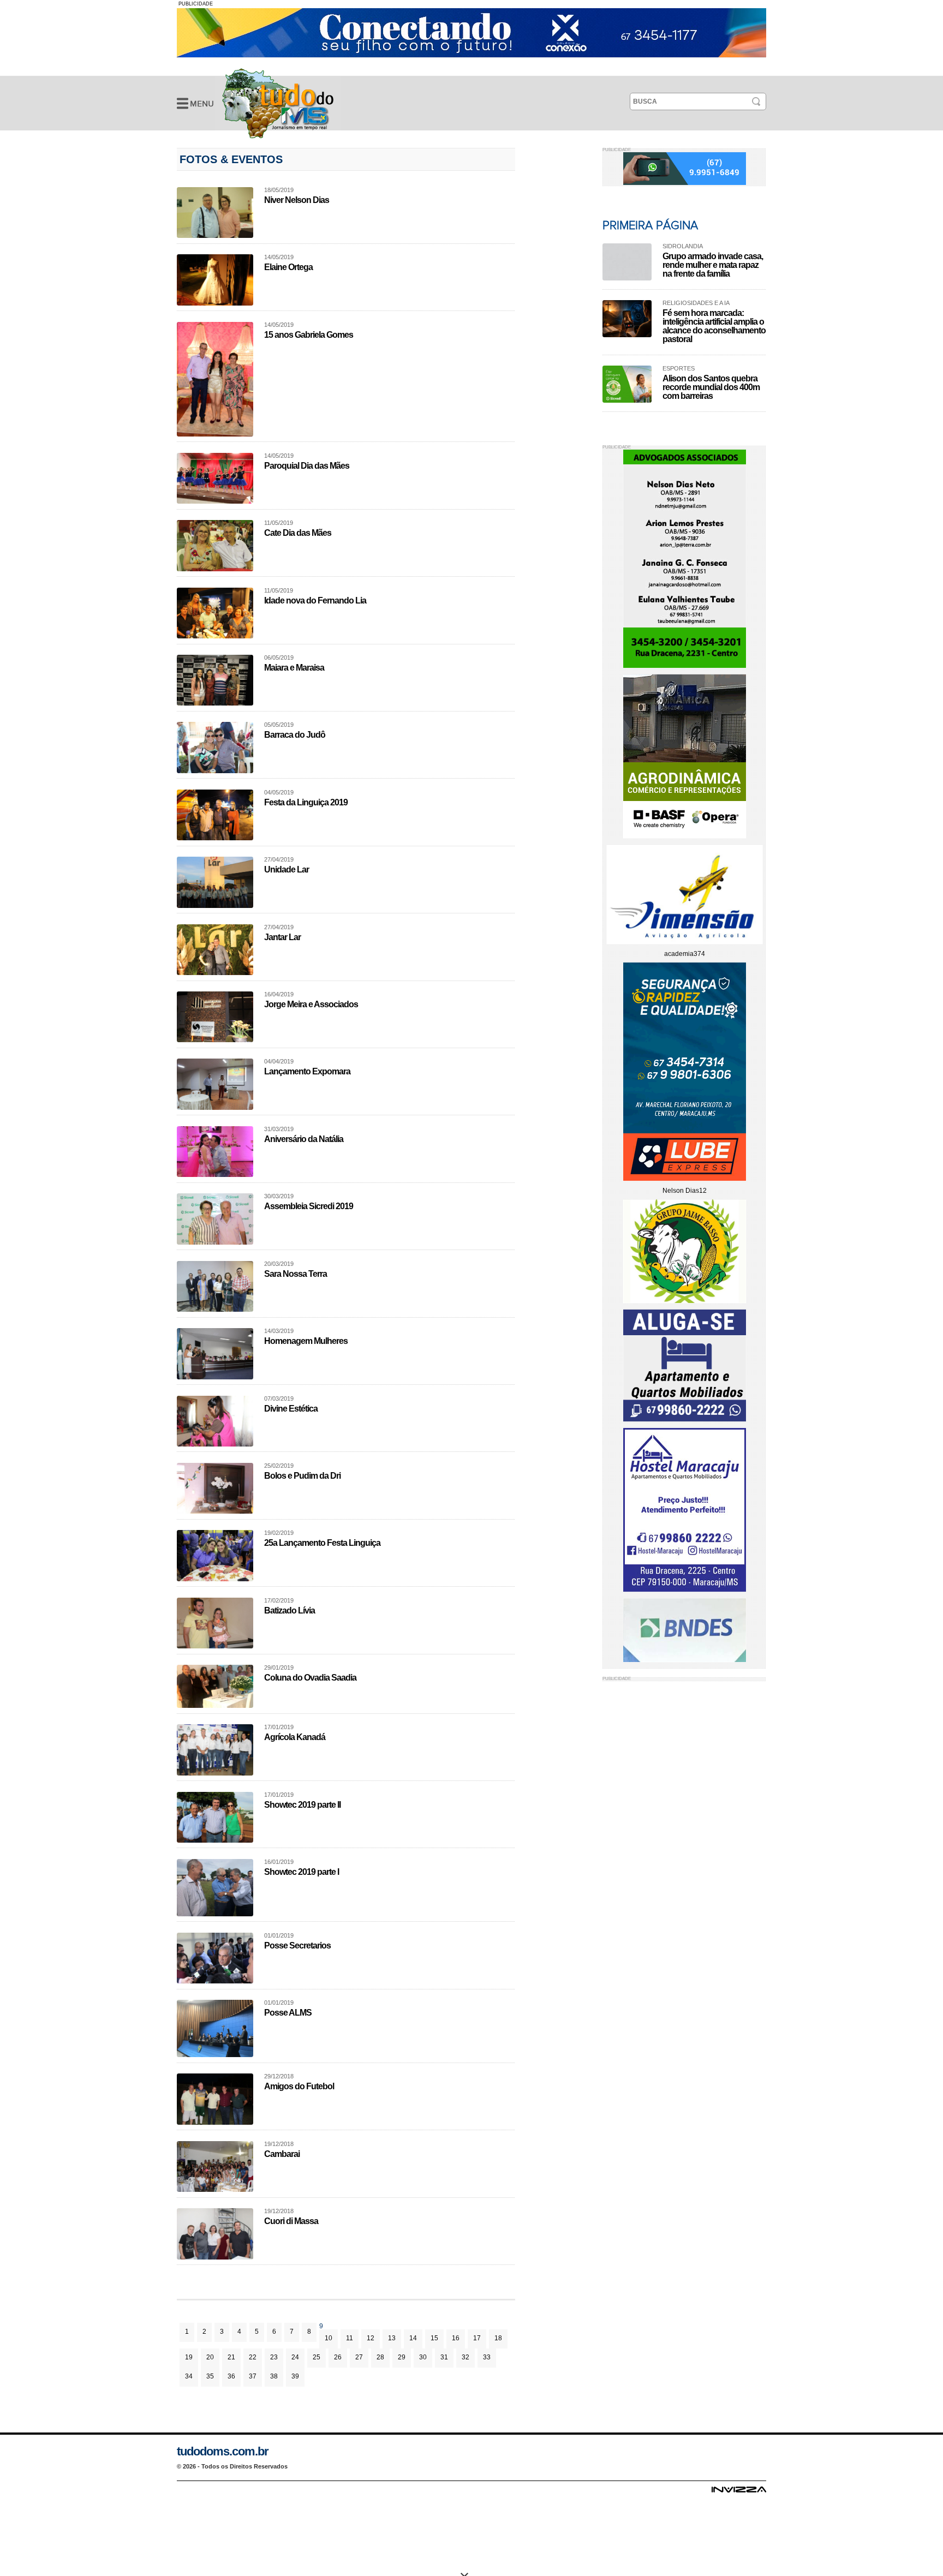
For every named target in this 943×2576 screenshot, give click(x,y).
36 (231, 2376)
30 (423, 2357)
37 (253, 2376)
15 (434, 2338)
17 (477, 2338)
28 (380, 2357)
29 (402, 2357)
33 (487, 2357)
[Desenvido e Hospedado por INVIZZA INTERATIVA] (739, 2493)
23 (274, 2357)
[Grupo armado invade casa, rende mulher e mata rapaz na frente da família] (627, 262)
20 (210, 2357)
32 (465, 2357)
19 (189, 2357)
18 (498, 2338)
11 (350, 2338)
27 (359, 2357)
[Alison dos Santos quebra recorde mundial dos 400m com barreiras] (627, 384)
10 (329, 2338)
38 (274, 2376)
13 (392, 2338)
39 (295, 2376)
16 (456, 2338)
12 (371, 2338)
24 (295, 2357)
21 (231, 2357)
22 (253, 2357)
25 (317, 2357)
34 (189, 2376)
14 (413, 2338)
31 (444, 2357)
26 (338, 2357)
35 (210, 2376)
